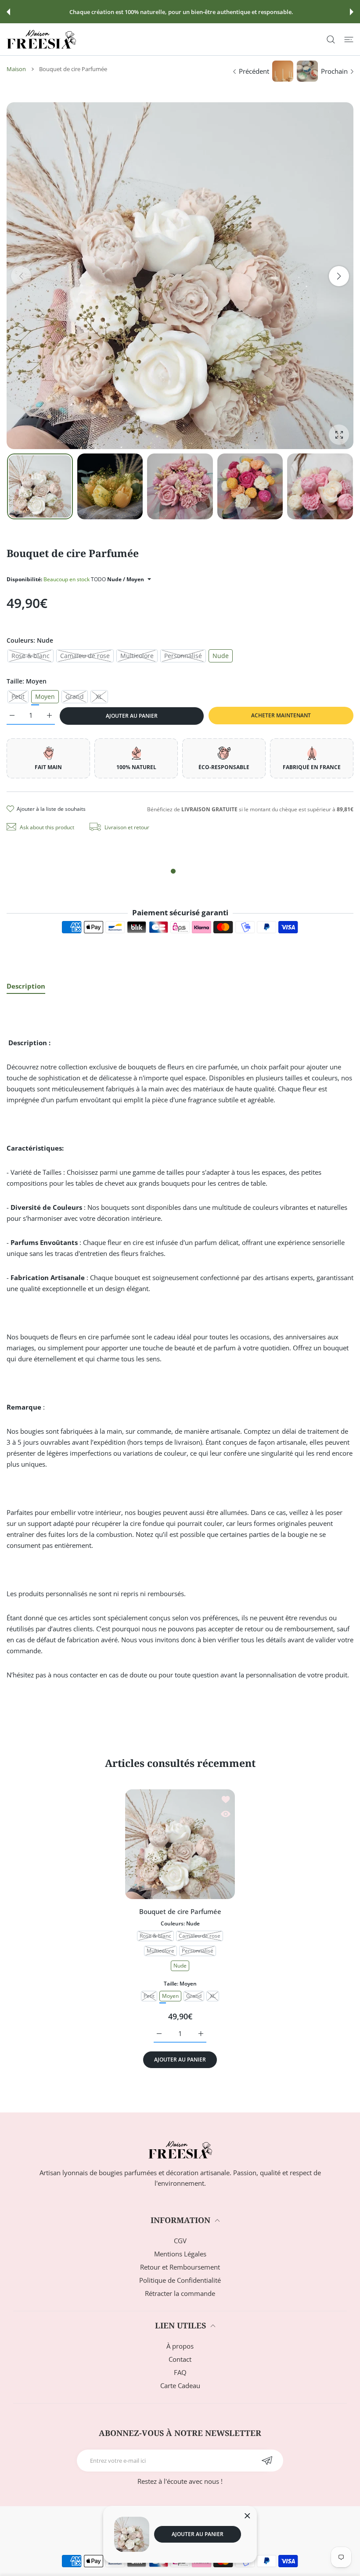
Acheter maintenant (281, 715)
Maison (16, 69)
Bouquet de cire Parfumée (180, 1911)
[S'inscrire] (267, 2461)
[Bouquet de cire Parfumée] (180, 1844)
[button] (8, 12)
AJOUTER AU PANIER (198, 2534)
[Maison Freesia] (41, 39)
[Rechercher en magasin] (331, 39)
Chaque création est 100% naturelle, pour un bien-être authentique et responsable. (181, 12)
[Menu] (349, 39)
